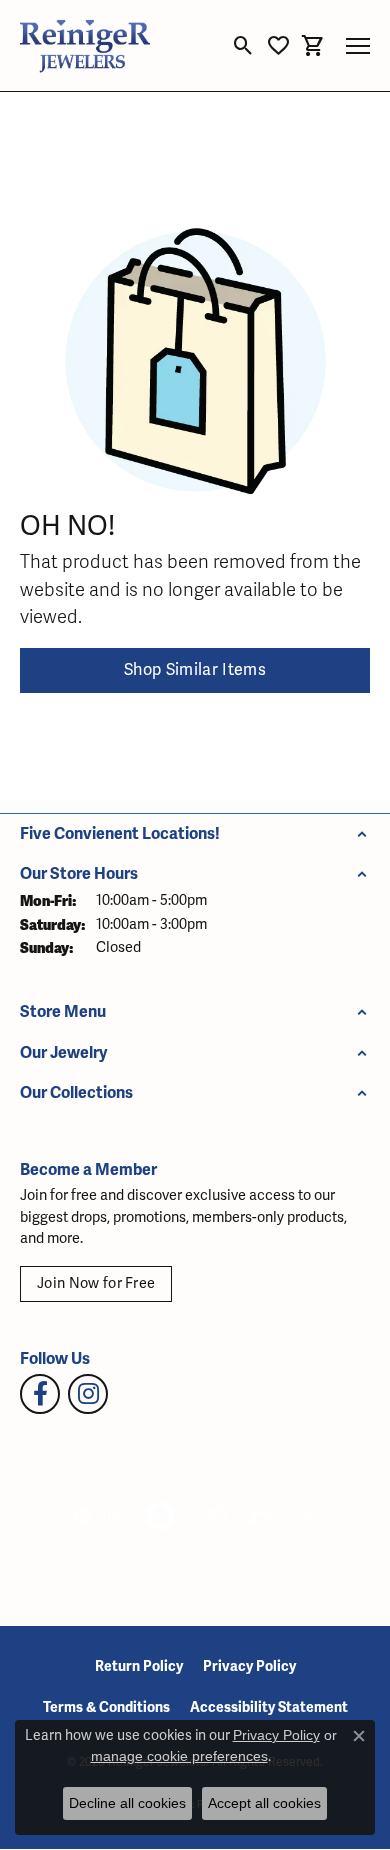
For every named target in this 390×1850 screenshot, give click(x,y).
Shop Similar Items (195, 670)
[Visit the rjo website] (214, 1516)
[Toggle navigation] (358, 46)
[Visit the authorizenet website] (160, 1516)
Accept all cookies (264, 1803)
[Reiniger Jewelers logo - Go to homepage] (85, 45)
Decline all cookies (127, 1803)
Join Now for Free (96, 1283)
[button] (243, 46)
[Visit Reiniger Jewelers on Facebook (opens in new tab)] (40, 1394)
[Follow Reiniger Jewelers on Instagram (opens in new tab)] (88, 1394)
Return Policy (139, 1666)
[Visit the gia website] (98, 1516)
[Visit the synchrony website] (282, 1516)
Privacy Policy (249, 1666)
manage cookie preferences (179, 1756)
